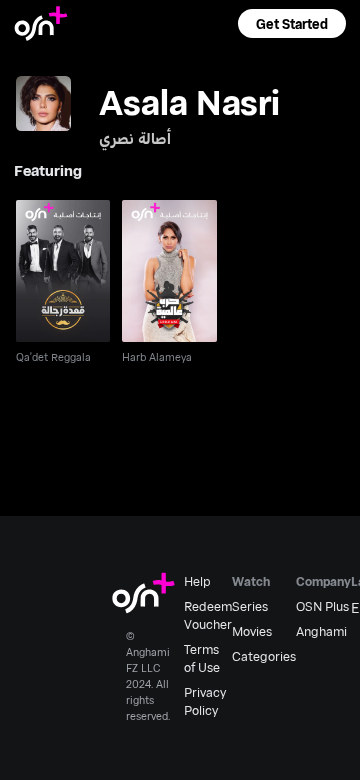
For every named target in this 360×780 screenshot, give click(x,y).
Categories (264, 656)
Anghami (321, 631)
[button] (292, 23)
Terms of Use (202, 658)
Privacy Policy (205, 701)
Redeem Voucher (208, 615)
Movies (252, 631)
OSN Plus (322, 606)
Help (197, 581)
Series (250, 606)
